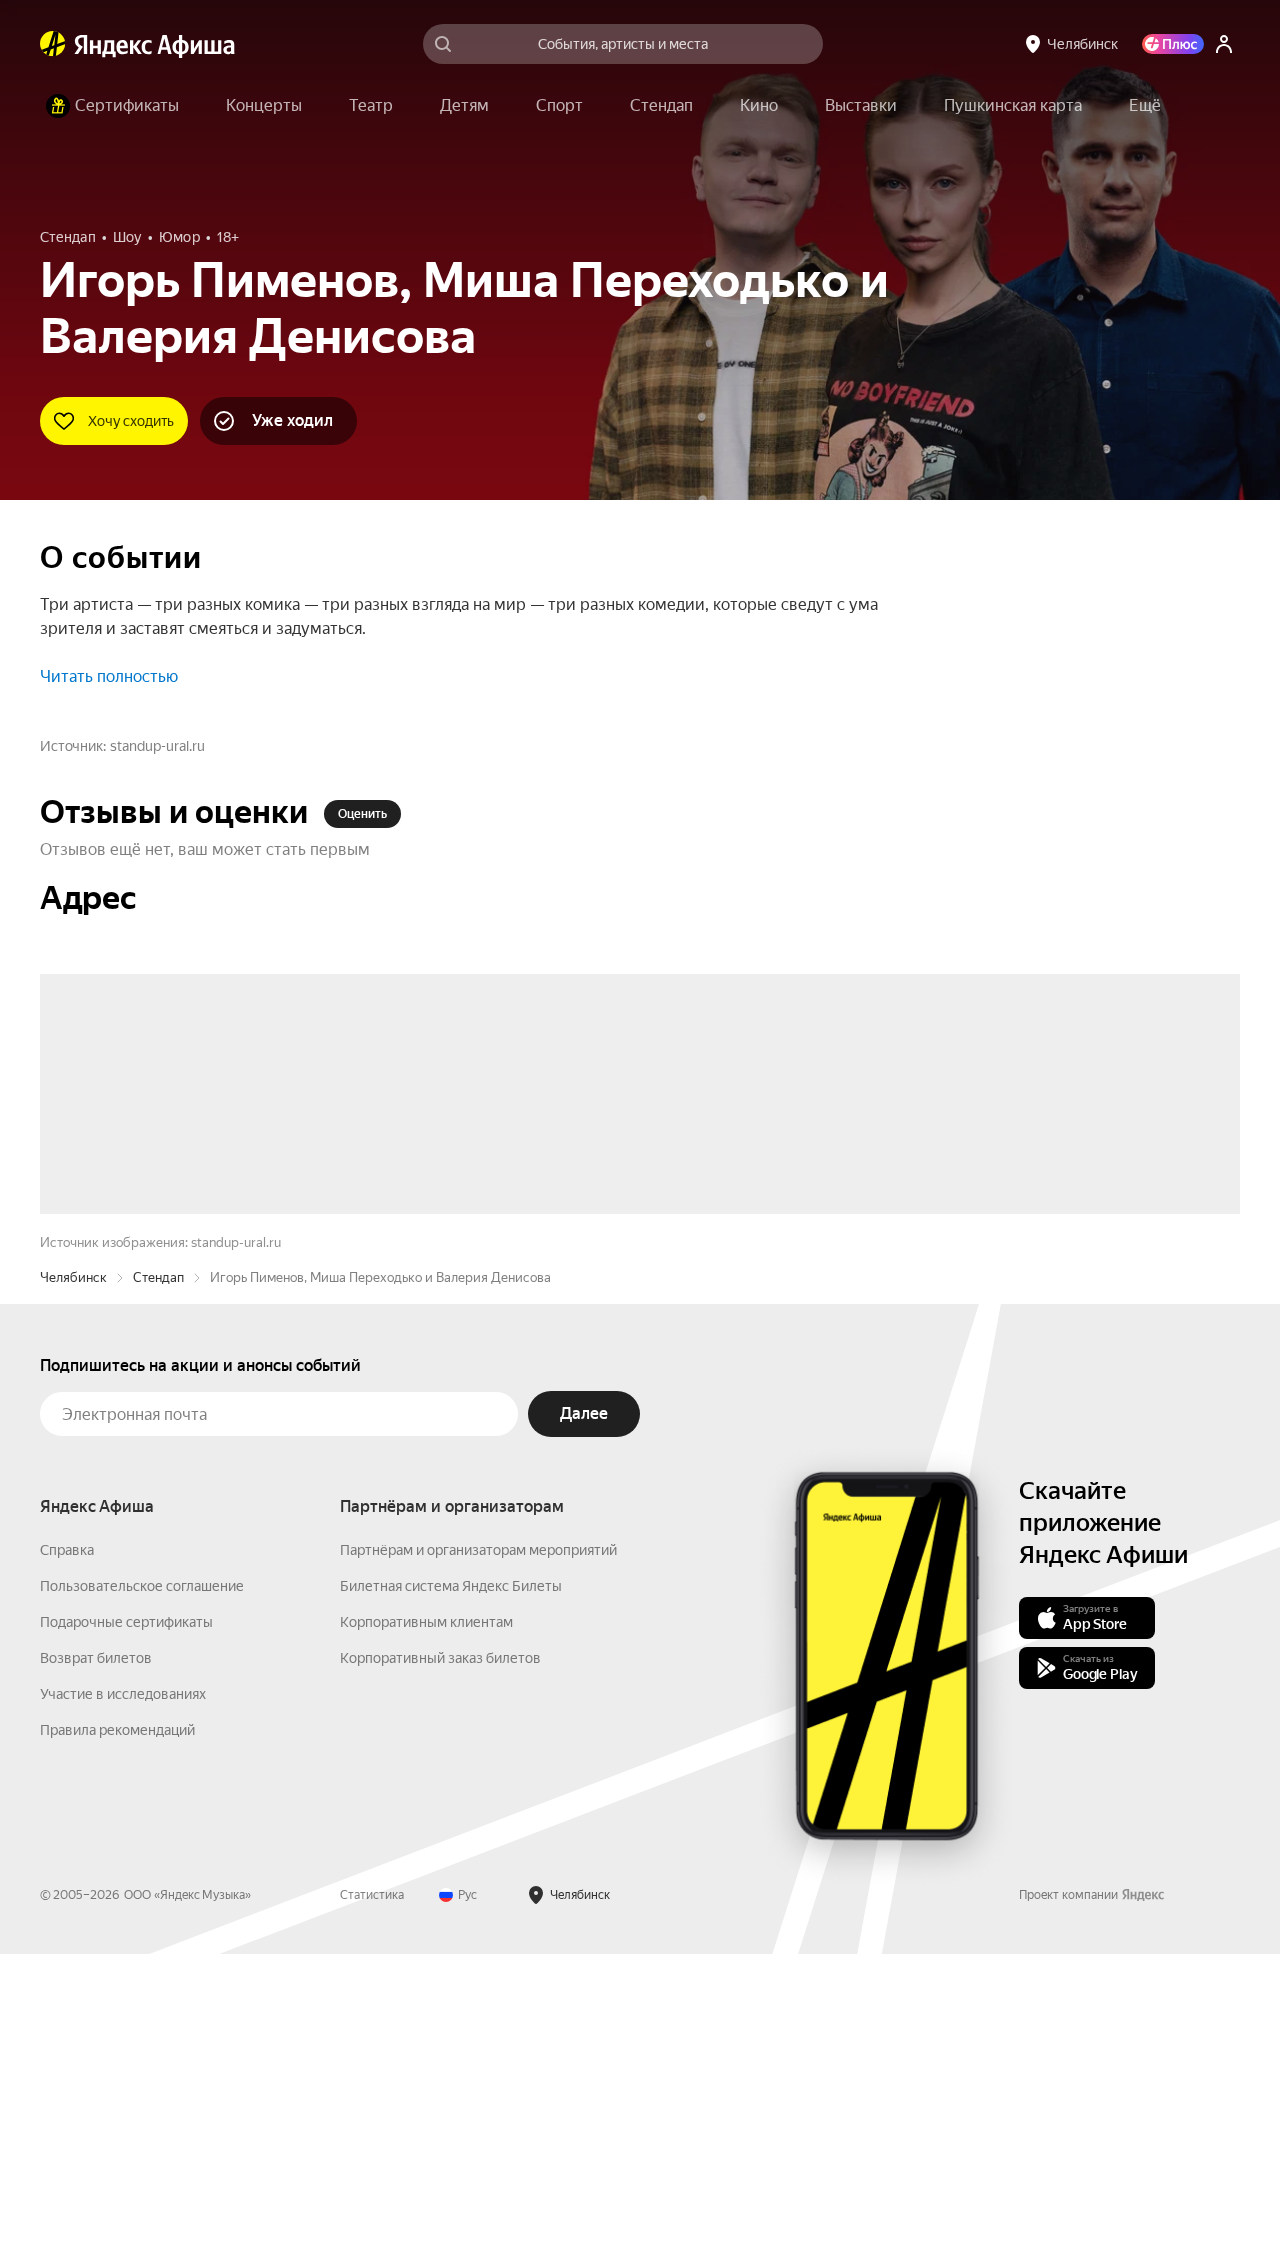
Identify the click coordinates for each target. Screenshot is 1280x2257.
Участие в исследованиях (123, 1997)
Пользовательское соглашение (142, 1889)
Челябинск (73, 1580)
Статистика (372, 2198)
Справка (67, 1853)
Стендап (158, 1580)
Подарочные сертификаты (126, 1925)
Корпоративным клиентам (426, 1925)
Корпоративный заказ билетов (440, 1961)
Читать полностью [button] (109, 676)
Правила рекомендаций (117, 2033)
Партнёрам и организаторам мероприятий (478, 1853)
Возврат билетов (96, 1961)
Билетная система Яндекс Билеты (451, 1889)
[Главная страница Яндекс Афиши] (53, 44)
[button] (1145, 106)
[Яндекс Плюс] (1173, 44)
